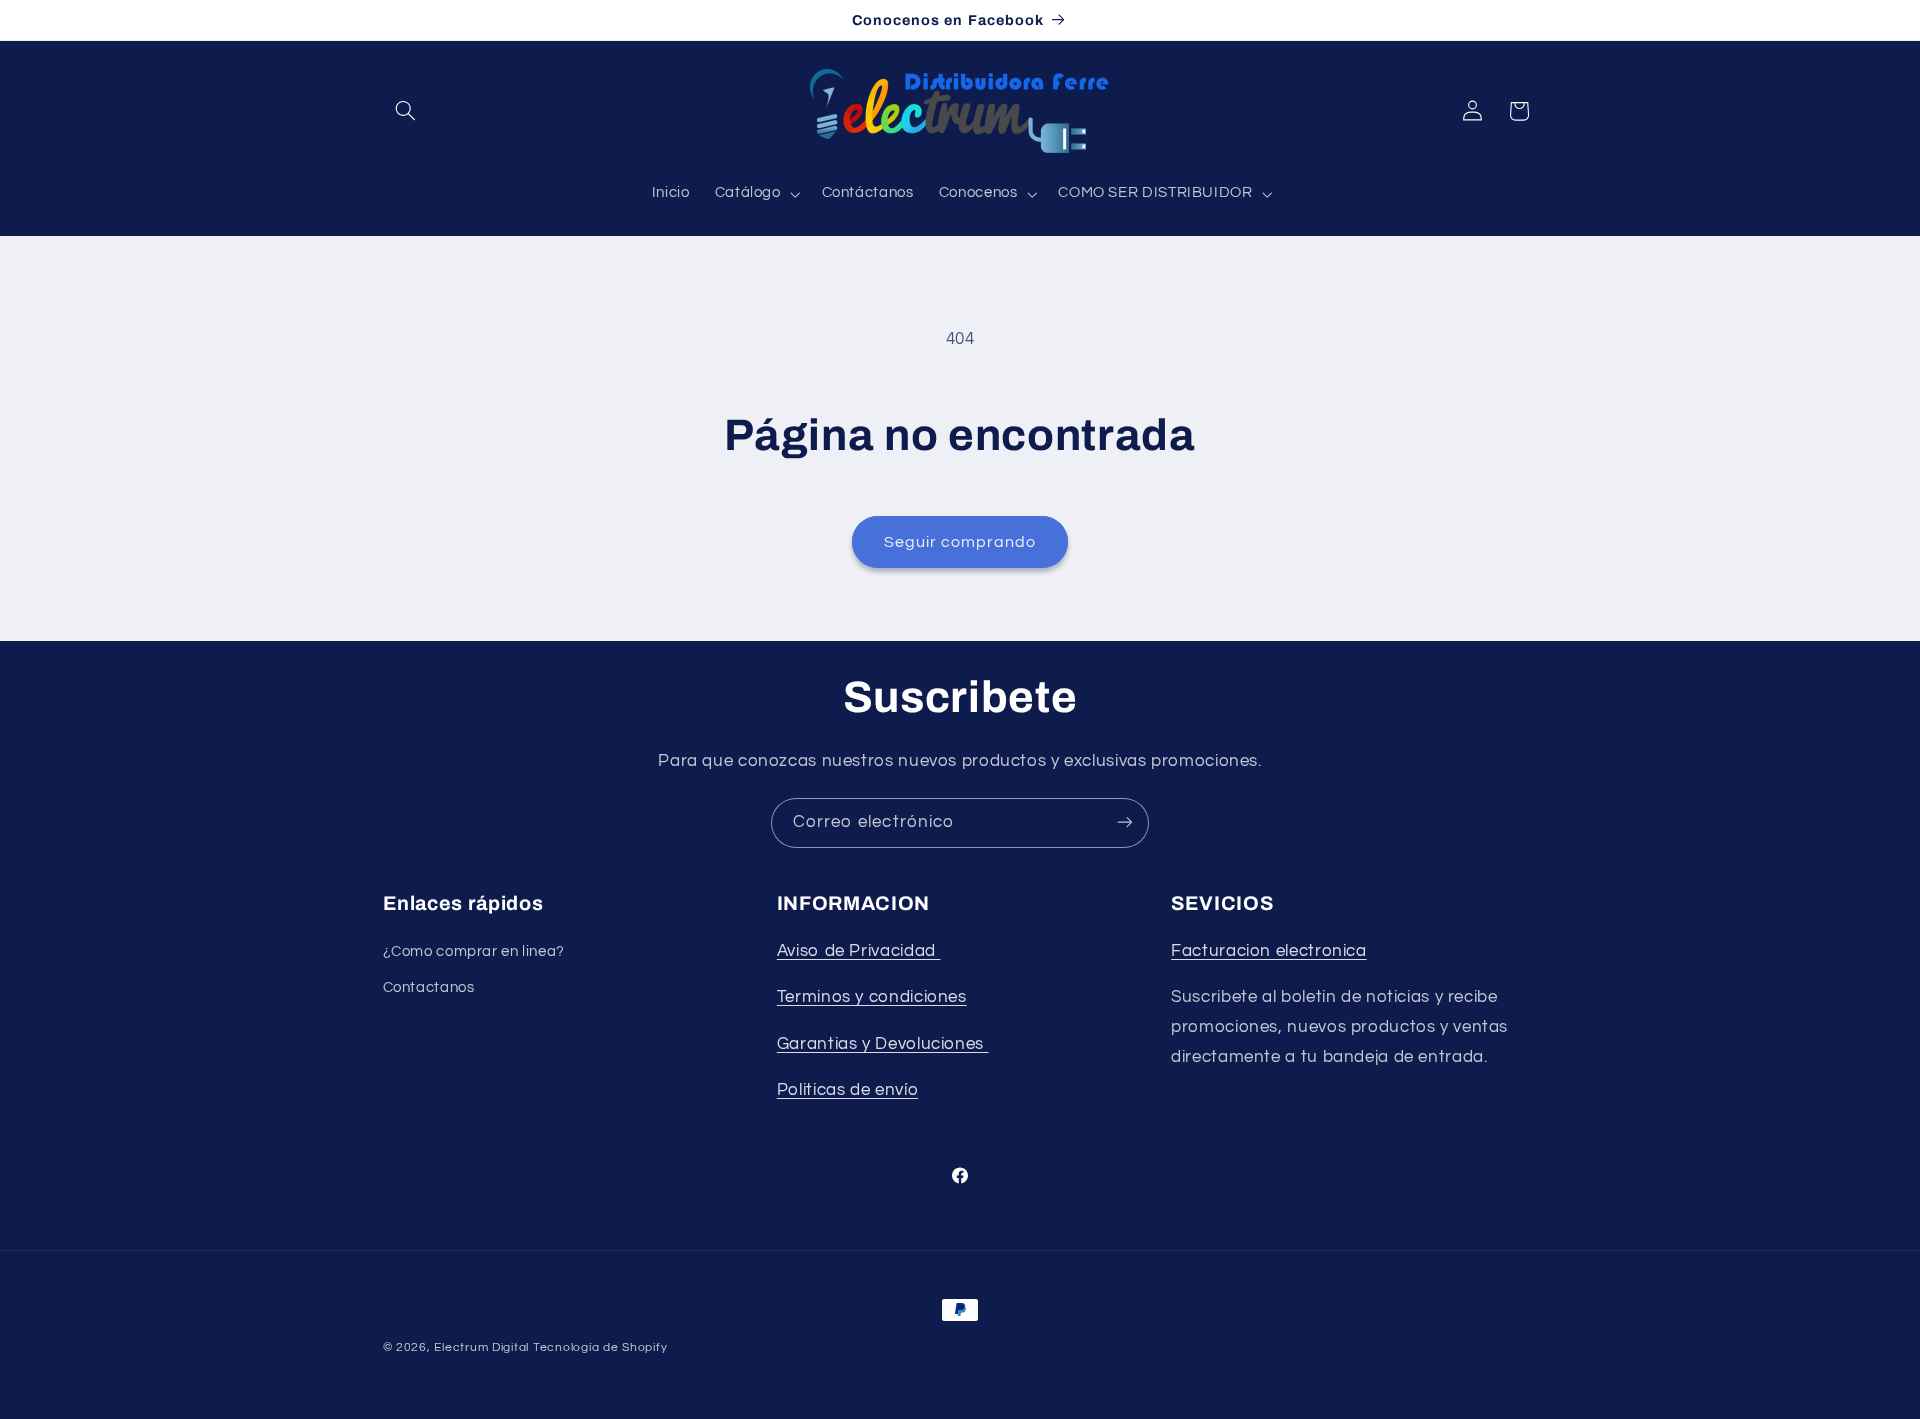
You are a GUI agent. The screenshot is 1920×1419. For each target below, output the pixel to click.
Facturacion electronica (1269, 951)
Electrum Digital (481, 1347)
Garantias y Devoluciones (880, 1044)
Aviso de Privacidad (859, 951)
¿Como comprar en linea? (474, 951)
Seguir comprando (960, 542)
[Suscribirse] (1125, 822)
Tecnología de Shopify (600, 1347)
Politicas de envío (847, 1091)
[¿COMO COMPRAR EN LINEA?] (986, 1044)
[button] (406, 111)
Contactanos (429, 988)
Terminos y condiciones (872, 998)
